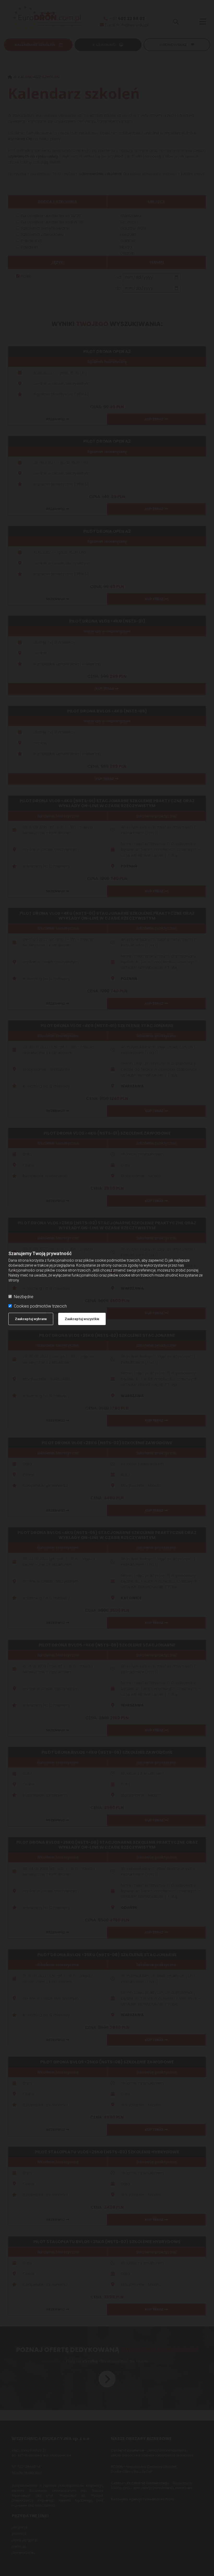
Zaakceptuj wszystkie (82, 1319)
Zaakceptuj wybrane (31, 1319)
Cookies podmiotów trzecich (40, 1306)
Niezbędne (24, 1297)
